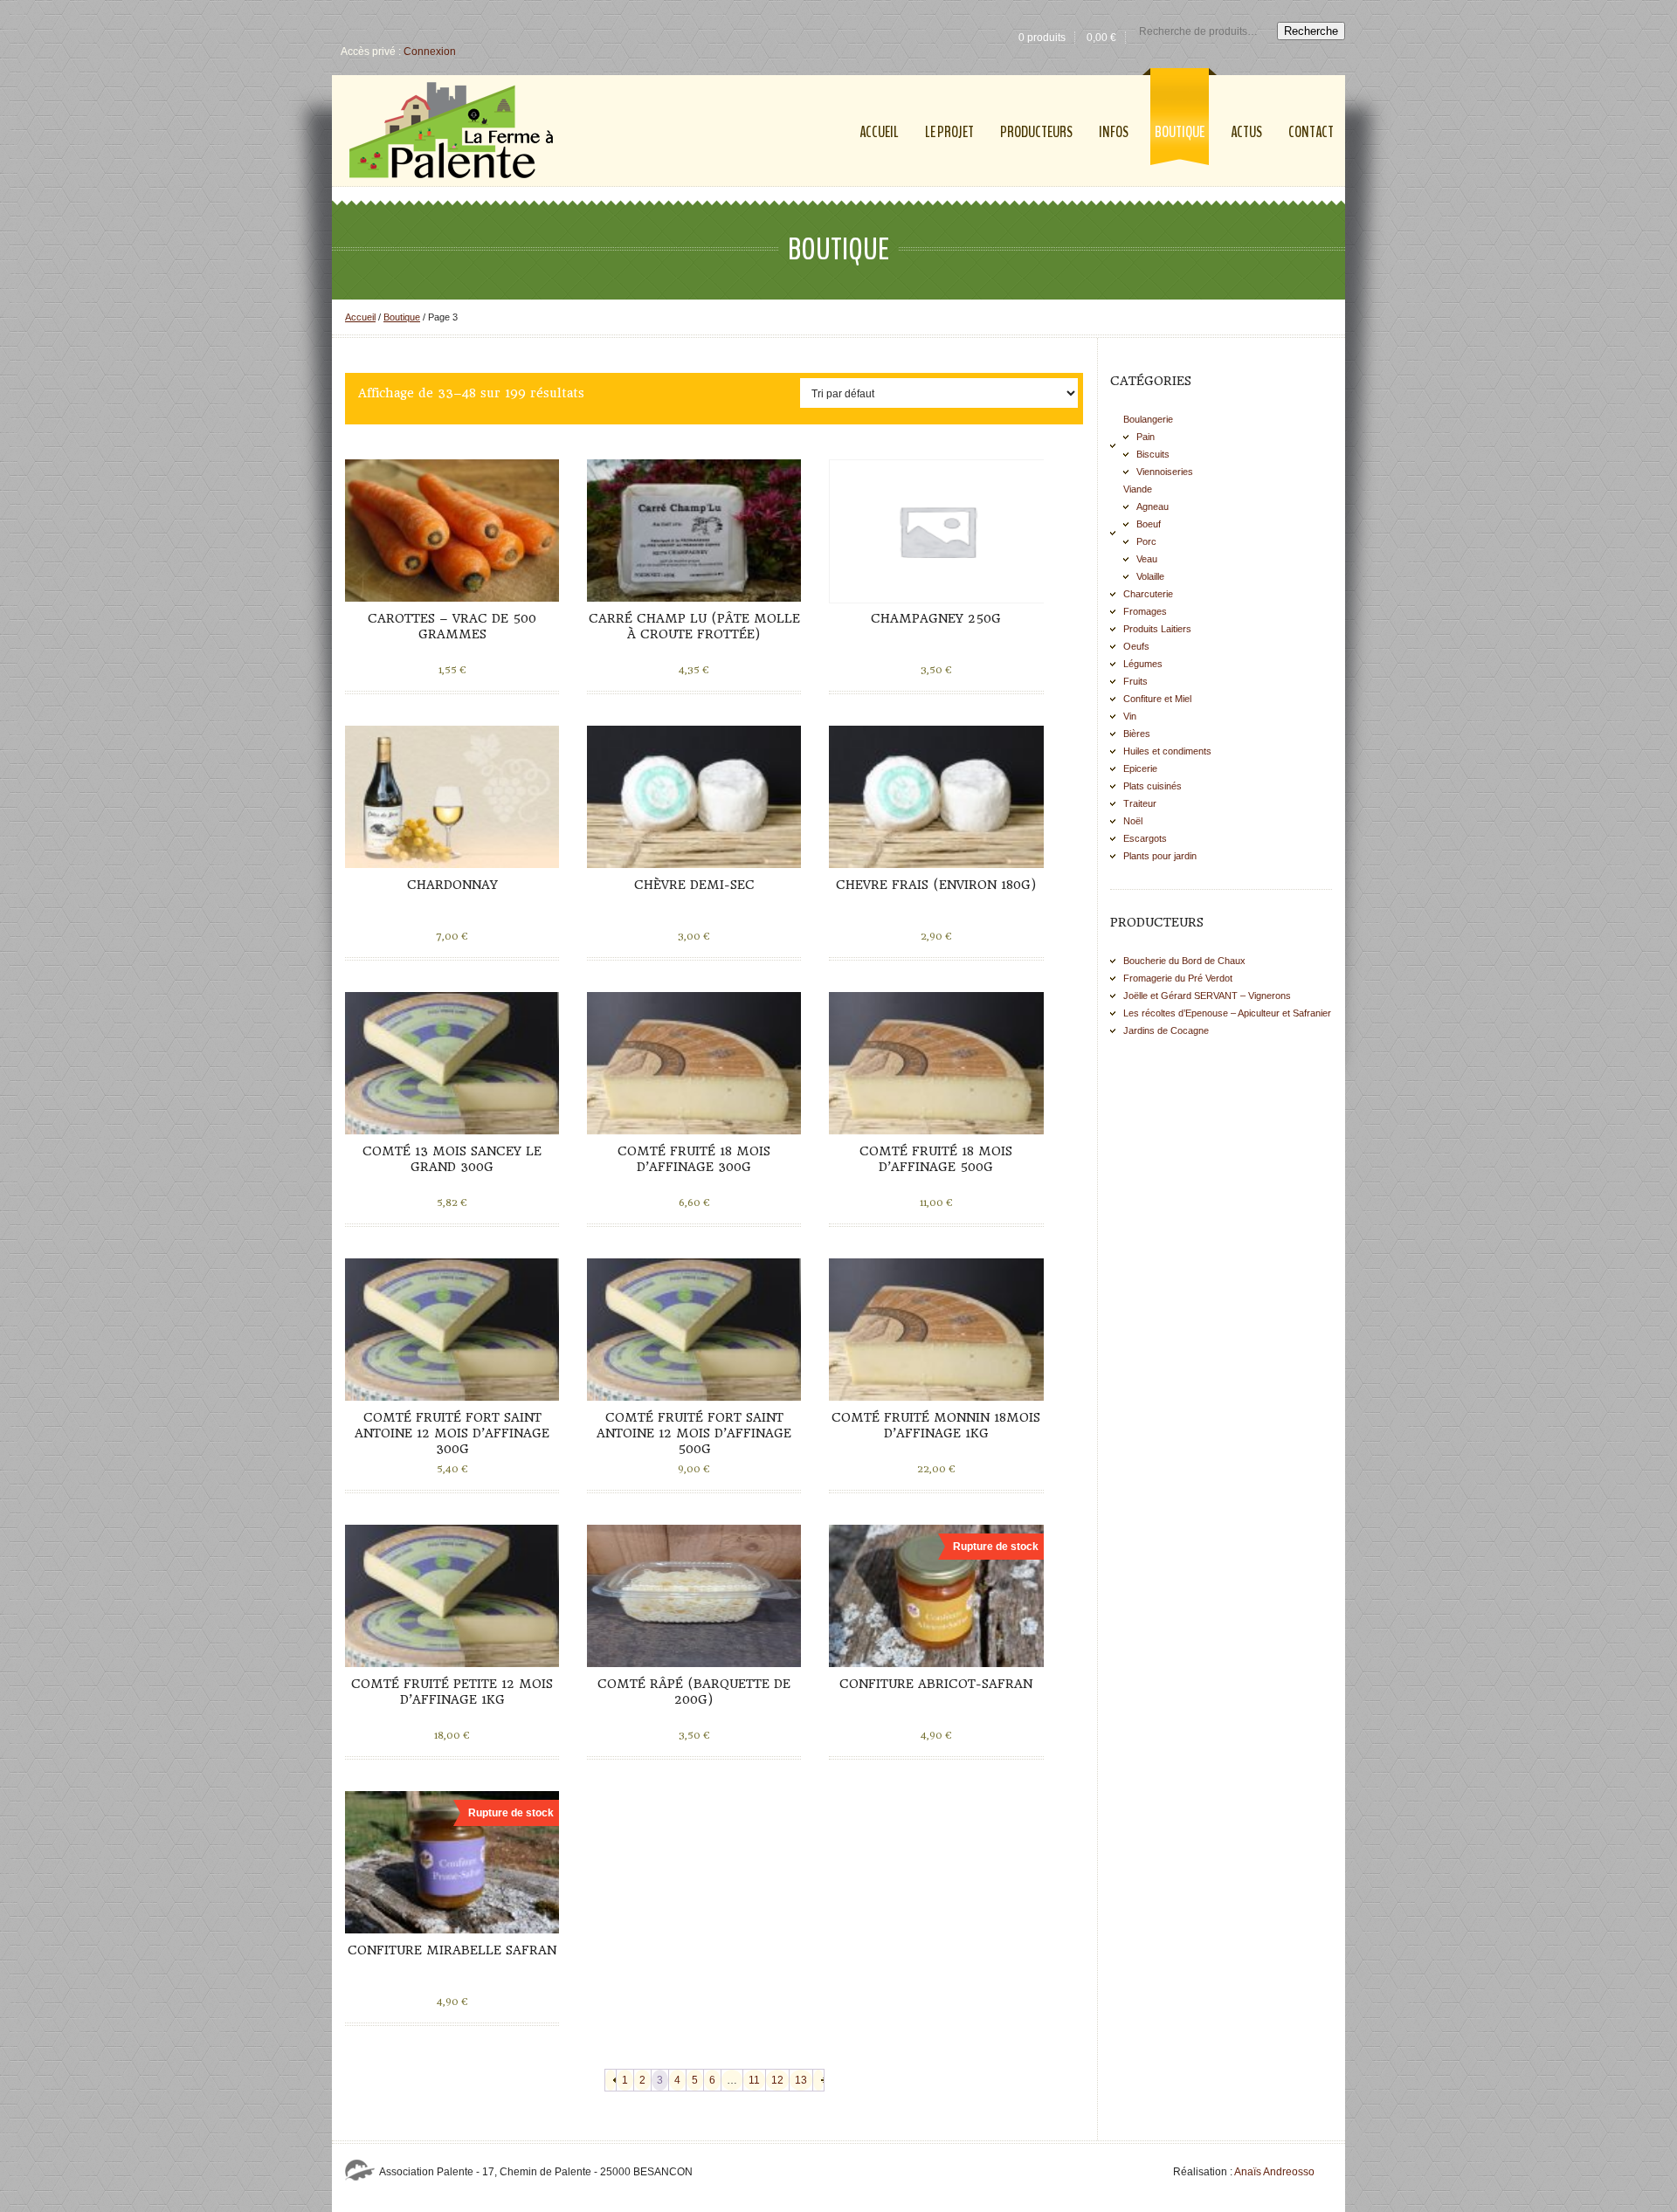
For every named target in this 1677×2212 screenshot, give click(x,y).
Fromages (1145, 611)
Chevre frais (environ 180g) (936, 885)
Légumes (1143, 664)
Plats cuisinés (1153, 786)
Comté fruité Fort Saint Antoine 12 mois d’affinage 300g (452, 1433)
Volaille (1150, 576)
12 (777, 2080)
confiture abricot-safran (936, 1684)
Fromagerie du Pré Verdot (1178, 978)
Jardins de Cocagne (1166, 1030)
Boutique (402, 317)
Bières (1137, 734)
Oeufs (1136, 646)
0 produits (1042, 38)
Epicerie (1140, 768)
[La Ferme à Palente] (451, 130)
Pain (1146, 437)
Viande (1138, 489)
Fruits (1135, 681)
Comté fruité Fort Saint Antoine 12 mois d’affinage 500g (694, 1433)
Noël (1133, 821)
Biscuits (1153, 454)
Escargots (1145, 838)
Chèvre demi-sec (694, 885)
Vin (1130, 716)
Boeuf (1149, 524)
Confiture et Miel (1157, 699)
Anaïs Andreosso (1274, 2172)
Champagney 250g (936, 618)
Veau (1147, 559)
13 (801, 2080)
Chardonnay (452, 885)
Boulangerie (1148, 419)
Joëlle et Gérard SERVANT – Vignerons (1207, 996)
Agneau (1153, 506)
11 (754, 2080)
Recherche (1311, 31)
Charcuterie (1148, 594)
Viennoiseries (1165, 472)
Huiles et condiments (1167, 751)
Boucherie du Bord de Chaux (1184, 961)
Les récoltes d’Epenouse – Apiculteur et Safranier (1227, 1013)
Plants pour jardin (1160, 856)
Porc (1146, 541)
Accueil (360, 317)
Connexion (430, 52)
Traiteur (1140, 803)
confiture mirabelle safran (452, 1950)
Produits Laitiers (1157, 629)
